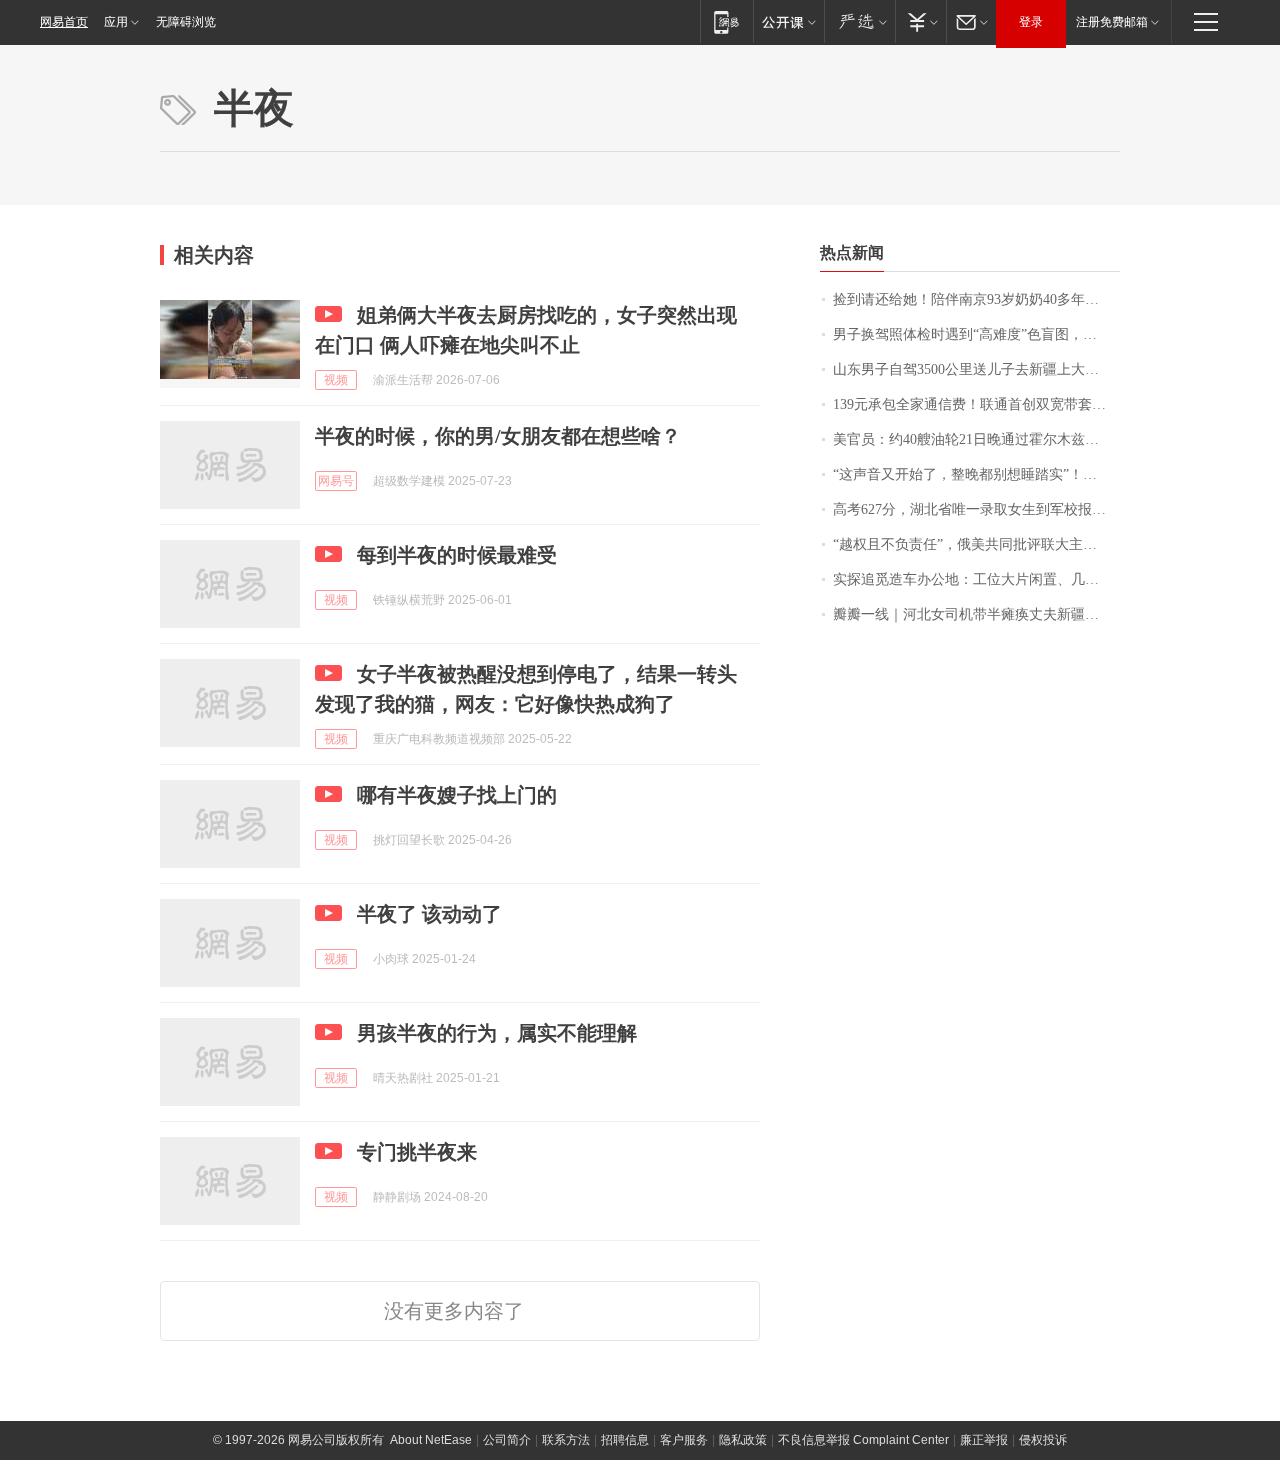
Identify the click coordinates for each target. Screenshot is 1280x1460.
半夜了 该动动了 (429, 914)
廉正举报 (984, 1440)
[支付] (920, 21)
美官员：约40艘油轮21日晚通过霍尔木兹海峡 (973, 439)
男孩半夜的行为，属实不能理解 (497, 1033)
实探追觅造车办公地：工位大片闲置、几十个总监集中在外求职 (976, 579)
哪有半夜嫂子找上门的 (457, 795)
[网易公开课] (788, 21)
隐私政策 (743, 1440)
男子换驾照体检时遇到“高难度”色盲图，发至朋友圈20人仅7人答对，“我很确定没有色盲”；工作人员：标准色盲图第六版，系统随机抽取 (976, 334)
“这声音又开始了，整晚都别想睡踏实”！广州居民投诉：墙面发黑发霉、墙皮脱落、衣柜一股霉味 (976, 474)
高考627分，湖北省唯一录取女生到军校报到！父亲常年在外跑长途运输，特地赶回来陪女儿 (976, 509)
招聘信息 (625, 1440)
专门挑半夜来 (417, 1152)
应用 (116, 22)
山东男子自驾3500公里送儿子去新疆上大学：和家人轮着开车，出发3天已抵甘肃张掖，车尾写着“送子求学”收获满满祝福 (976, 369)
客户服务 (684, 1440)
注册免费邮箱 (1112, 22)
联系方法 (566, 1440)
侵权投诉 (1043, 1440)
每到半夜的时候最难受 (457, 555)
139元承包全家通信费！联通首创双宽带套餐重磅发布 (976, 404)
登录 (1031, 22)
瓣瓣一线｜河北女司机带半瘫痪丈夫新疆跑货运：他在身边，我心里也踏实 (976, 614)
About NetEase (431, 1440)
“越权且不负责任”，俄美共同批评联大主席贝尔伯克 (976, 544)
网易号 (336, 481)
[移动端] (726, 21)
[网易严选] (859, 21)
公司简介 (507, 1440)
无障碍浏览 (186, 22)
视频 (336, 380)
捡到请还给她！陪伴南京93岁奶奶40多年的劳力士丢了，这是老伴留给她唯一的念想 (976, 299)
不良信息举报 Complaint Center (863, 1440)
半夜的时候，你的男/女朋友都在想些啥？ (498, 436)
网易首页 (64, 22)
